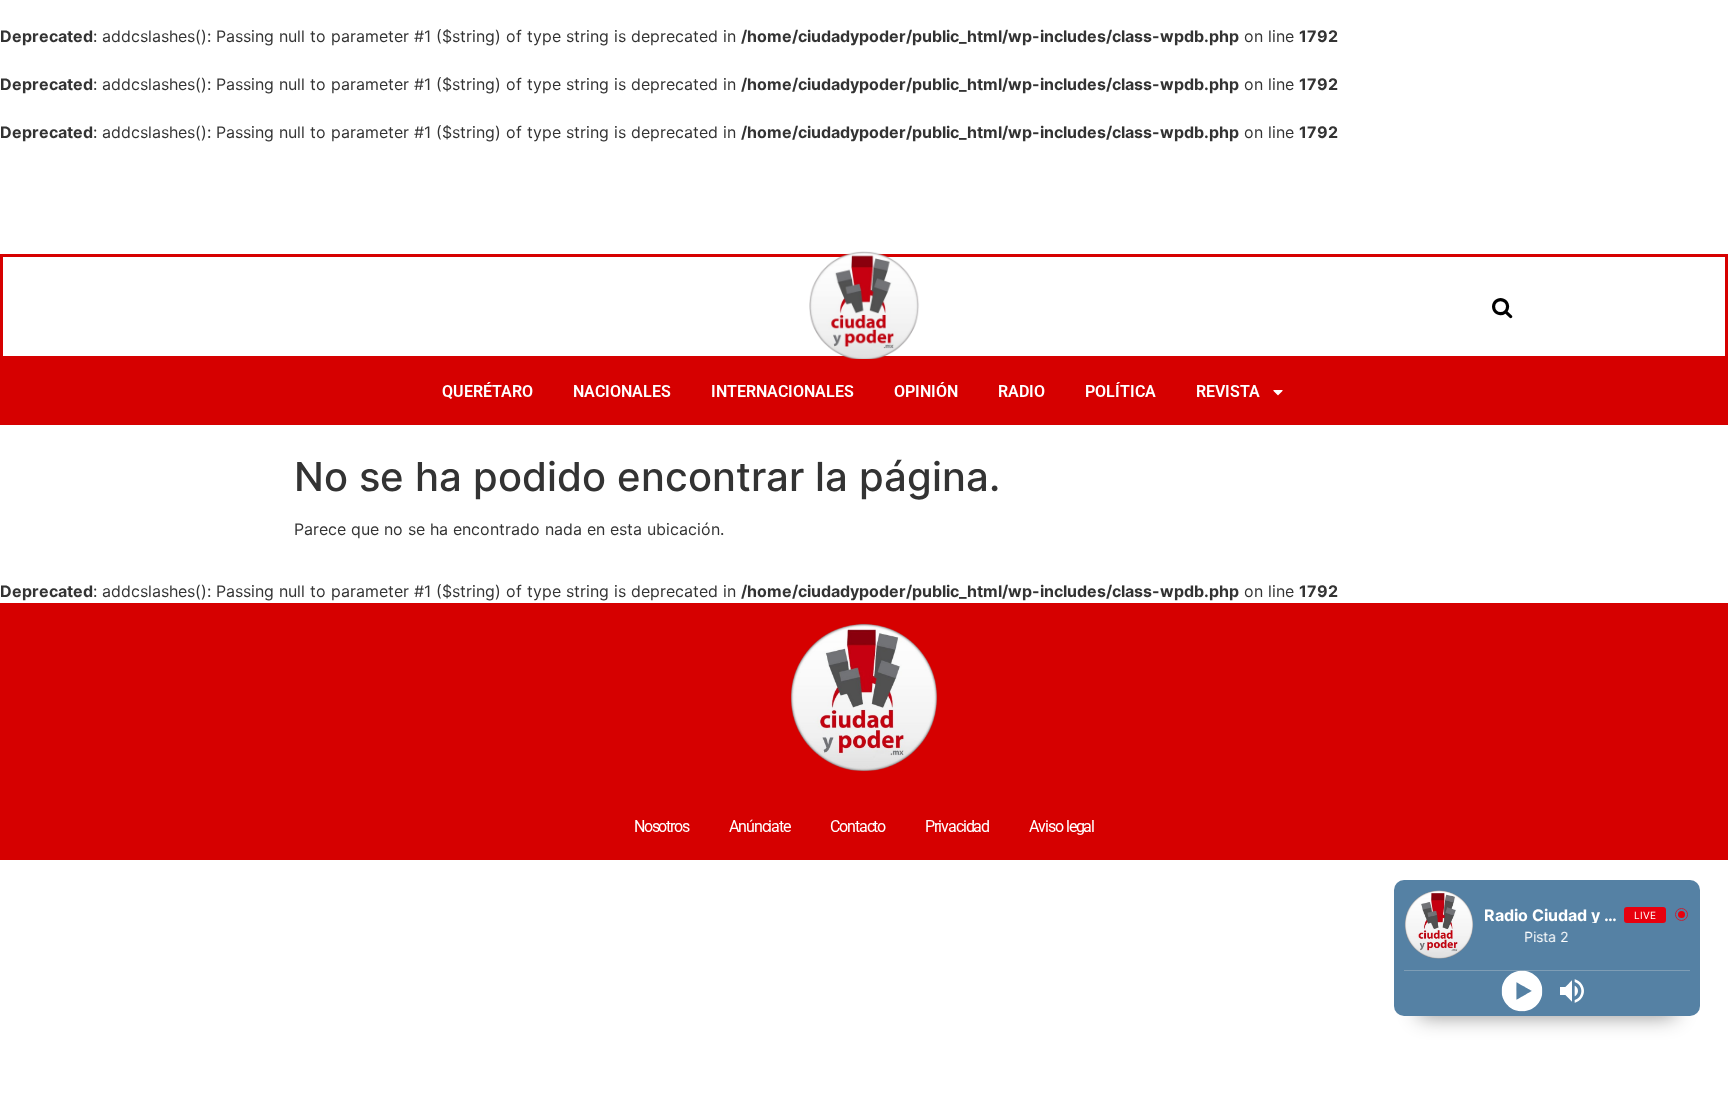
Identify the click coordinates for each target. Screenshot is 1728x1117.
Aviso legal (1061, 826)
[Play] (1522, 991)
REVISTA (1228, 391)
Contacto (857, 826)
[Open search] (1502, 307)
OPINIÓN (926, 391)
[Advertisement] (864, 199)
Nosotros (661, 826)
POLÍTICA (1120, 391)
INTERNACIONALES (782, 391)
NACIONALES (622, 391)
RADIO (1021, 391)
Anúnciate (759, 826)
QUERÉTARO (487, 391)
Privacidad (957, 826)
